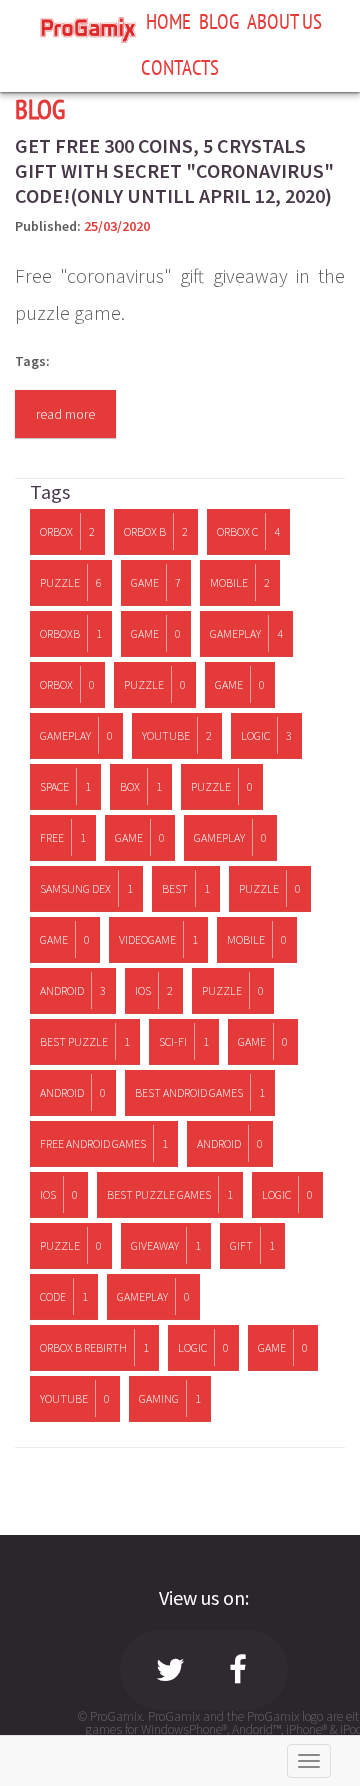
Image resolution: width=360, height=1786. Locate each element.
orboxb (71, 633)
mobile (240, 582)
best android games (200, 1092)
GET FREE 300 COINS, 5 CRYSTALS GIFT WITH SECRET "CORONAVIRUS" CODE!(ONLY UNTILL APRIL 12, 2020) (174, 170)
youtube (177, 735)
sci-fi (184, 1041)
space (65, 786)
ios (154, 990)
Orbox (67, 531)
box (141, 786)
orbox (67, 684)
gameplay (246, 633)
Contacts (180, 67)
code (64, 1296)
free (63, 837)
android (73, 990)
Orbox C (248, 531)
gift (252, 1245)
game (156, 582)
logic (266, 735)
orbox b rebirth (94, 1347)
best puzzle (85, 1041)
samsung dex (86, 888)
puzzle (71, 582)
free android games (104, 1143)
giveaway (166, 1245)
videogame (158, 939)
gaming (170, 1398)
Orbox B (156, 531)
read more (65, 414)
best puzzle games (170, 1194)
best (186, 888)
